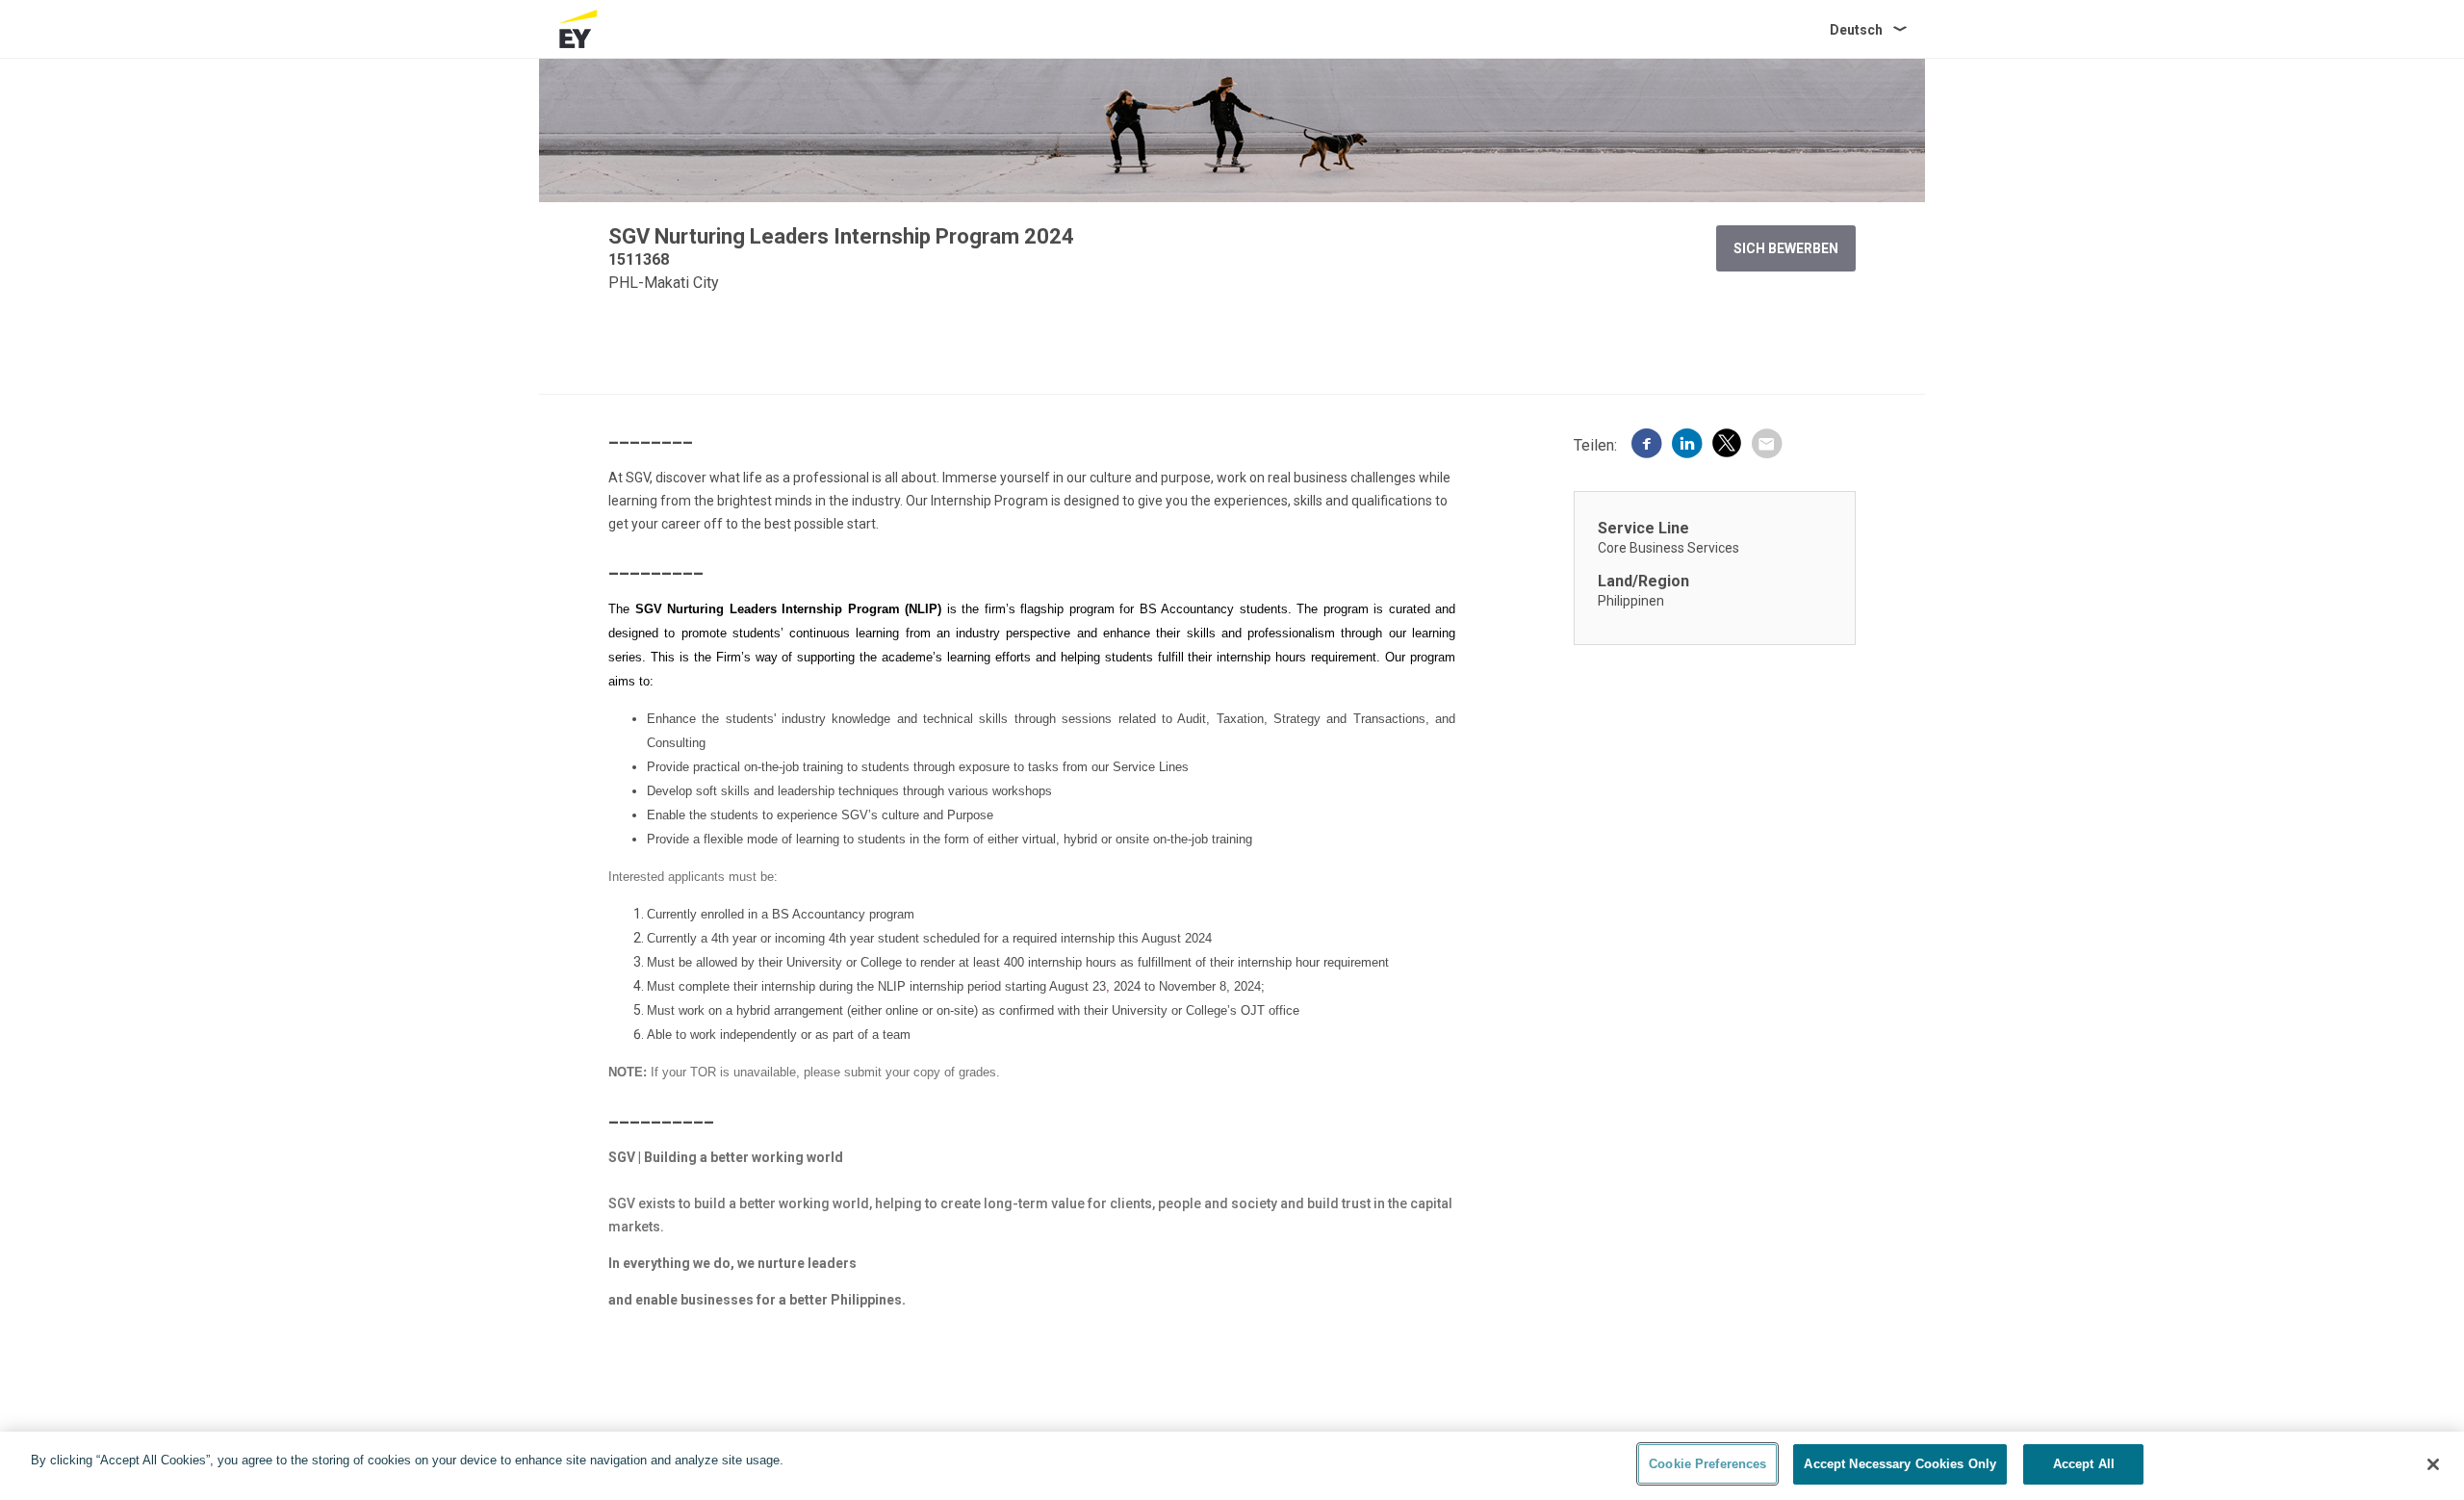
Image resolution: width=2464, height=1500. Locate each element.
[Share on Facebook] (1647, 446)
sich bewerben (1786, 248)
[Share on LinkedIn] (1687, 446)
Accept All (2084, 1464)
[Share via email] (1766, 446)
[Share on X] (1727, 446)
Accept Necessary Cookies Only (1900, 1464)
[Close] (2433, 1464)
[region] (1232, 1466)
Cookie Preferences (1707, 1464)
